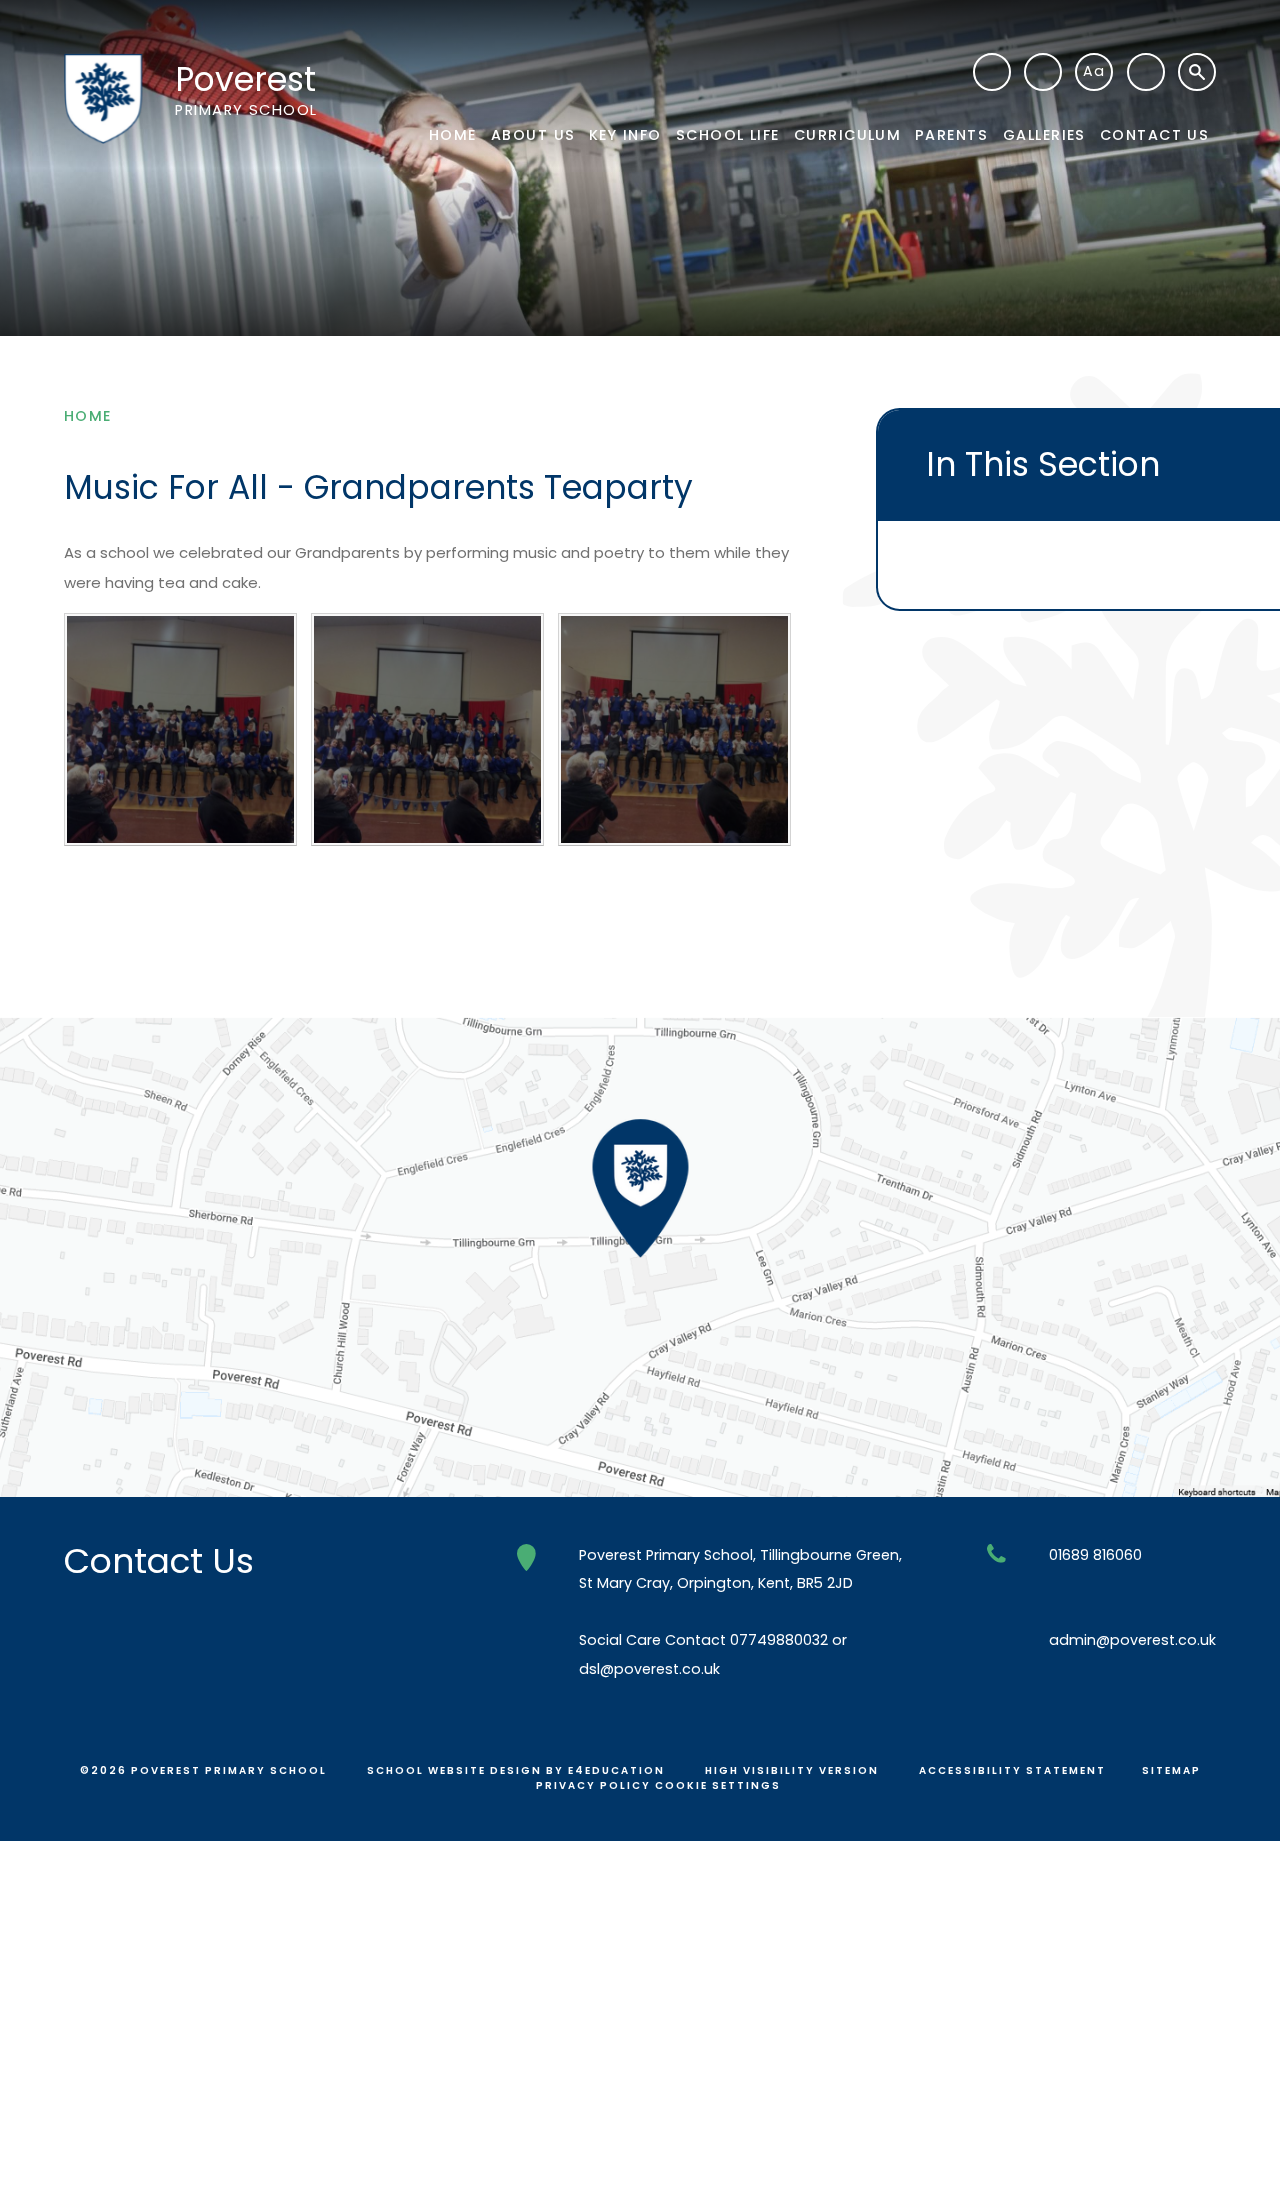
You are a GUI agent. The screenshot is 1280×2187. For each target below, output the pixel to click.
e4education (616, 1770)
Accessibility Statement (1012, 1770)
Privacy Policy (593, 1785)
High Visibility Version (792, 1770)
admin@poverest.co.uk (1132, 1640)
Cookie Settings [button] (718, 1785)
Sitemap (1171, 1770)
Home (88, 416)
